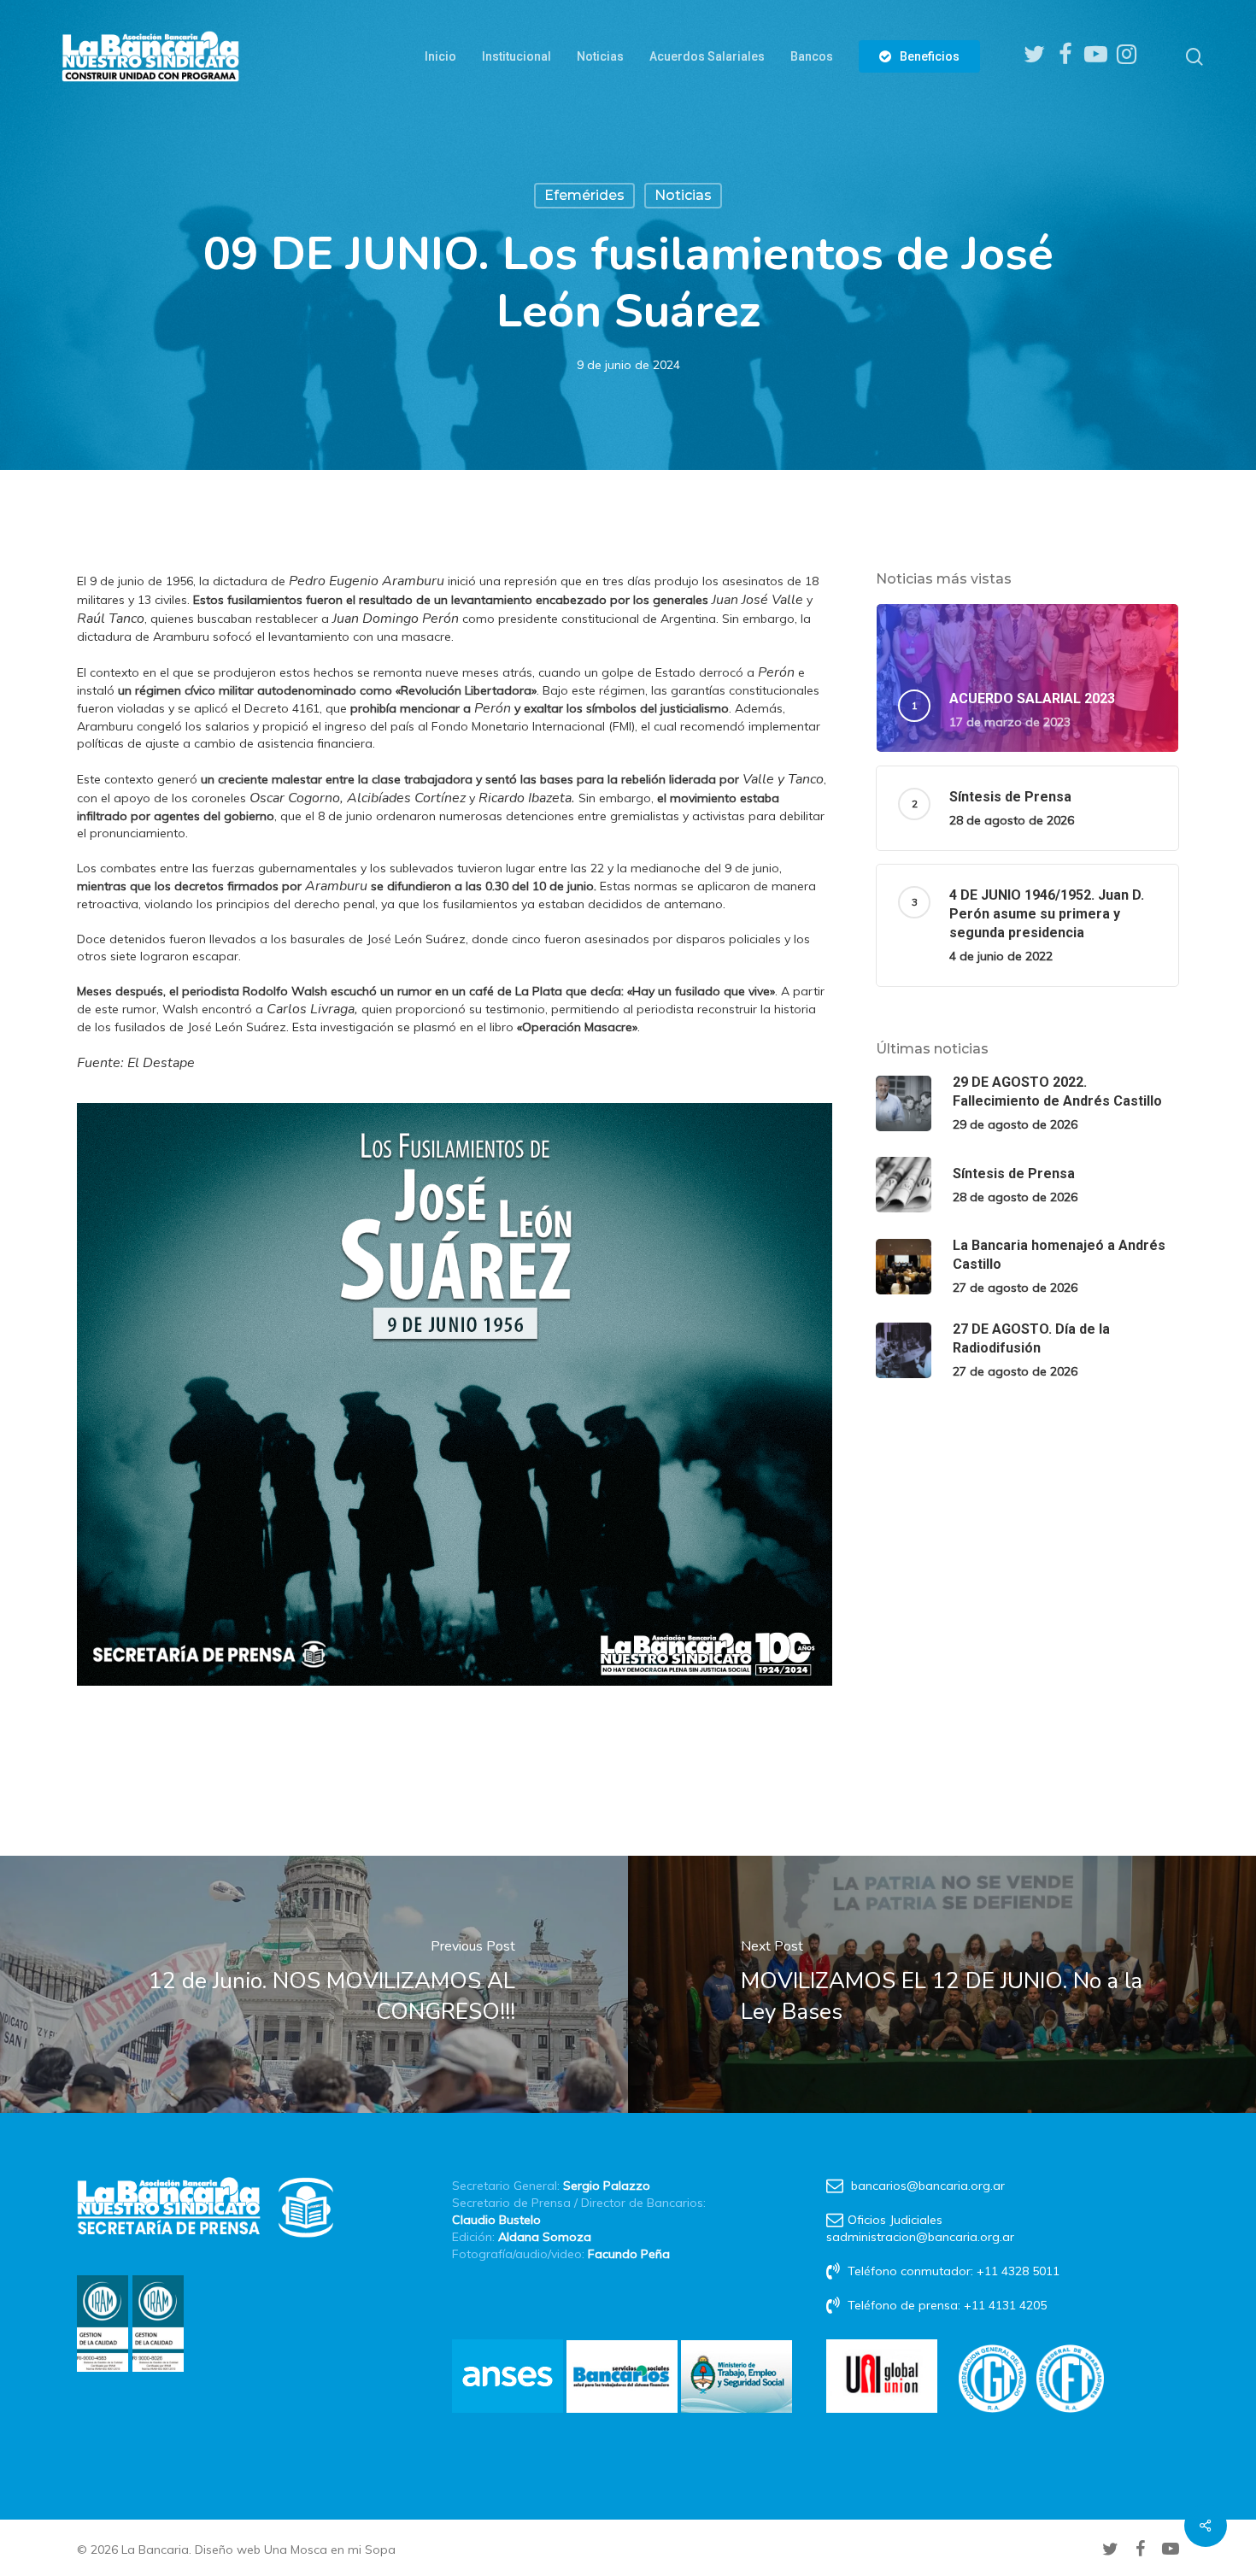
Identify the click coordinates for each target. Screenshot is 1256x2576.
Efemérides (584, 195)
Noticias (683, 195)
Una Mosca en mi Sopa (330, 2550)
